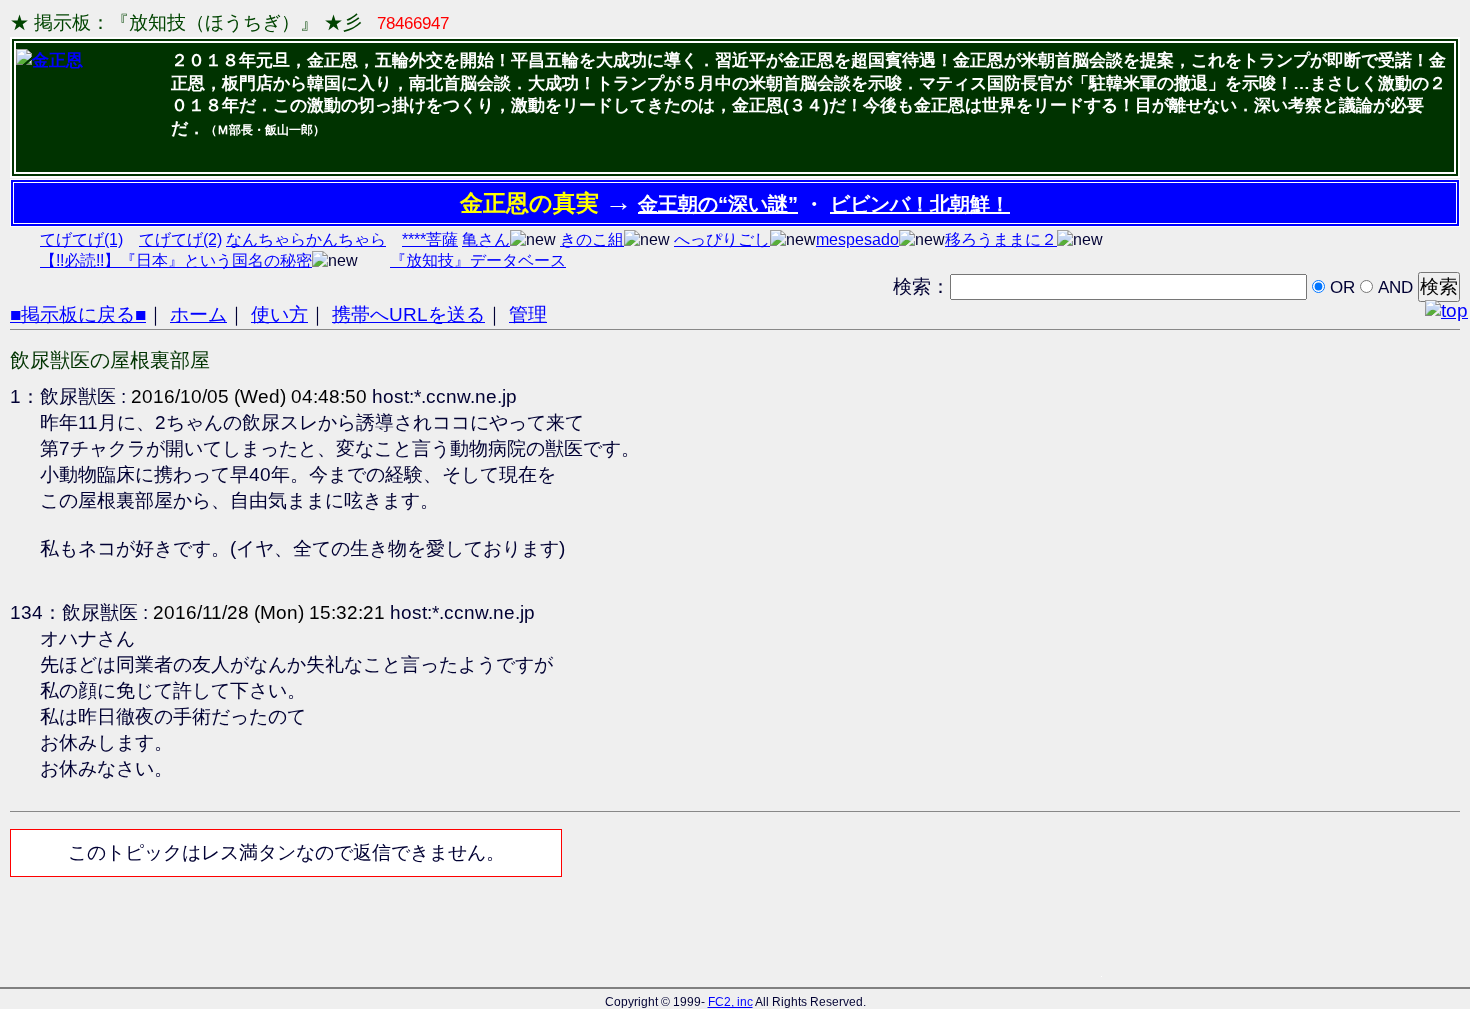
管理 (528, 314)
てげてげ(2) (180, 239)
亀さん (486, 239)
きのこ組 (592, 239)
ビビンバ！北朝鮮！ (920, 204)
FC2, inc (730, 1002)
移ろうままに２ (1001, 239)
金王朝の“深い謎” (718, 204)
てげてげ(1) (81, 239)
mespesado (857, 239)
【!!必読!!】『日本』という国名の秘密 (176, 260)
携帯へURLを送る (408, 314)
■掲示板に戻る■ (78, 314)
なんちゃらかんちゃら (306, 239)
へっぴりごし (722, 239)
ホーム (198, 314)
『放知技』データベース (478, 260)
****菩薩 (430, 239)
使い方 (279, 314)
